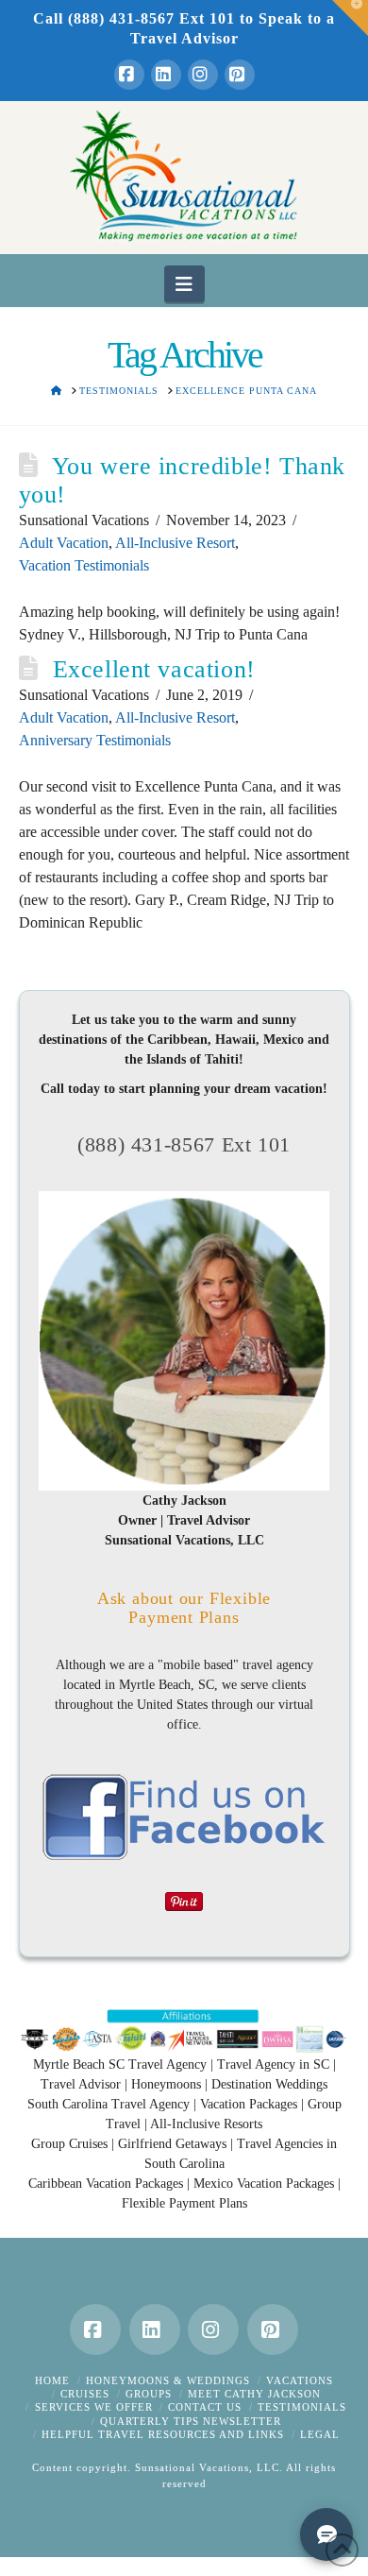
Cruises (85, 2394)
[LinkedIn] (166, 75)
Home (52, 2380)
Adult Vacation (64, 543)
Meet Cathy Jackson (254, 2394)
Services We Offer (94, 2407)
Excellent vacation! (154, 669)
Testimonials (302, 2407)
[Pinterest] (240, 75)
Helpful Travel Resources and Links (163, 2434)
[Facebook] (129, 75)
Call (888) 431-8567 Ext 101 (134, 18)
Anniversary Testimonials (95, 740)
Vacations (300, 2380)
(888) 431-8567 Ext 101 (184, 1144)
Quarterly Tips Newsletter (191, 2421)
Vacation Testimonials (84, 565)
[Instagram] (203, 75)
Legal (320, 2434)
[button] (184, 283)
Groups (149, 2394)
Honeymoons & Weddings (168, 2380)
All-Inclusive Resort (175, 543)
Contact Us (205, 2407)
